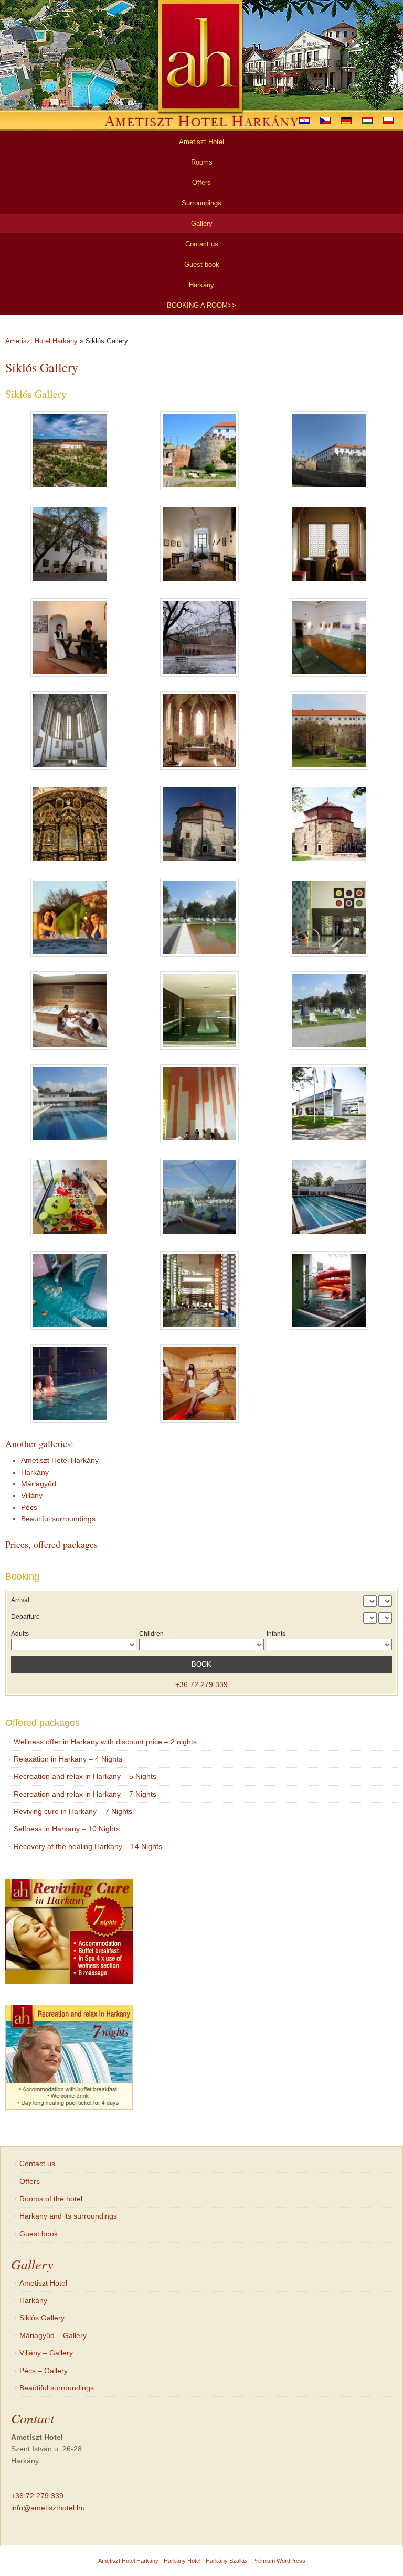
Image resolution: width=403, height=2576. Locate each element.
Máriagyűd (39, 1484)
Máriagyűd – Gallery (53, 2335)
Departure (25, 1617)
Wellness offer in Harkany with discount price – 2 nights (105, 1742)
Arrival (20, 1600)
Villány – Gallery (46, 2353)
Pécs (29, 1507)
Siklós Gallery (42, 2318)
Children (151, 1634)
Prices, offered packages (51, 1544)
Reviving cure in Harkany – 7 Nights (73, 1811)
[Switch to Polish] (388, 121)
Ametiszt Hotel (43, 2283)
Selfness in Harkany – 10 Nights (67, 1829)
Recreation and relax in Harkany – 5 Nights (85, 1776)
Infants (276, 1634)
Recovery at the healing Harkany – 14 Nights (88, 1846)
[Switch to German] (346, 121)
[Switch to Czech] (325, 121)
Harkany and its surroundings (68, 2216)
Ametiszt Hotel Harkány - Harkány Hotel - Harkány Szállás (173, 2561)
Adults (20, 1634)
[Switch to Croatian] (304, 121)
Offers (30, 2181)
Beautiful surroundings (58, 1519)
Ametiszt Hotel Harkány (41, 341)
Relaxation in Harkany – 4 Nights (68, 1759)
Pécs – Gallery (44, 2371)
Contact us (37, 2164)
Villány (32, 1495)
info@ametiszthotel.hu (48, 2508)
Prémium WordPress (279, 2561)
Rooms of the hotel (51, 2199)
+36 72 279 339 (201, 1684)
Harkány (35, 1472)
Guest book (39, 2234)
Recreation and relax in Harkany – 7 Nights (85, 1794)
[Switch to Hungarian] (367, 121)
